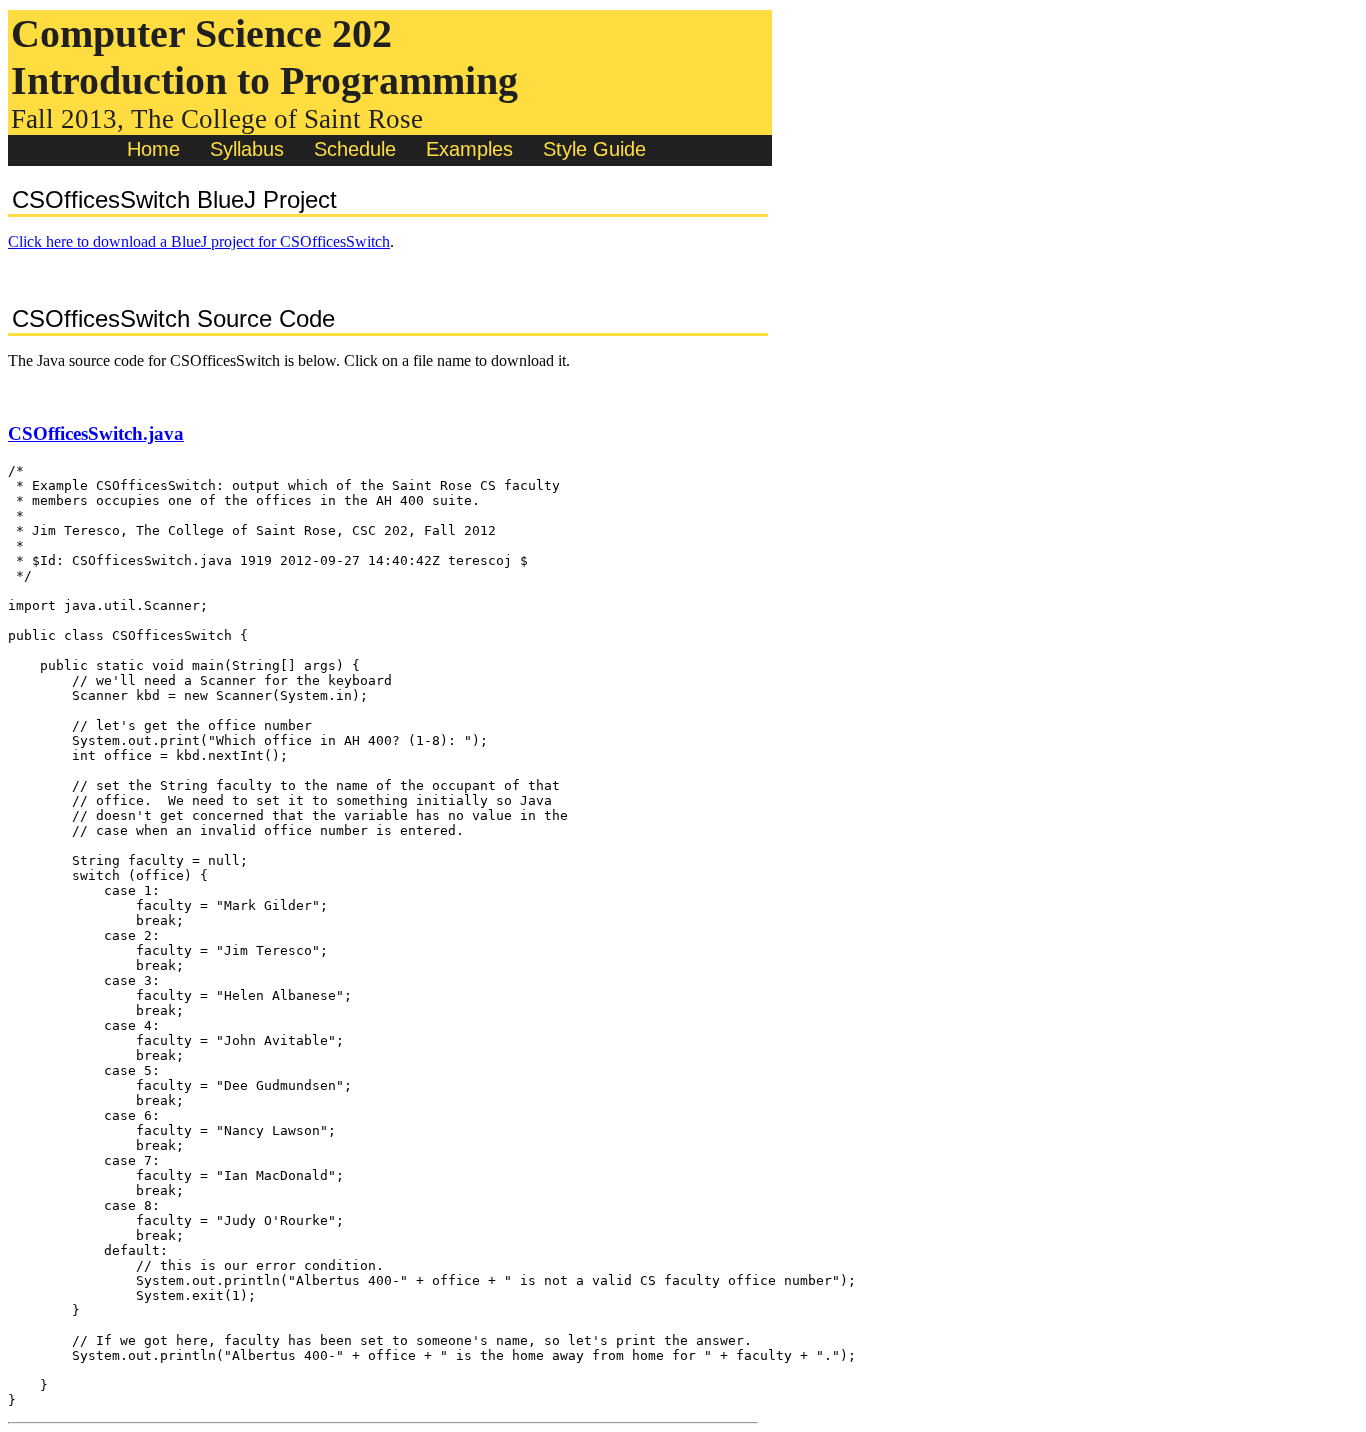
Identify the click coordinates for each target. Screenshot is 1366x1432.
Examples (469, 149)
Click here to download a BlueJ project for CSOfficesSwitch (199, 241)
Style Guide (594, 149)
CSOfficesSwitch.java (96, 433)
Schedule (355, 149)
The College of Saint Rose (277, 119)
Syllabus (247, 149)
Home (153, 149)
